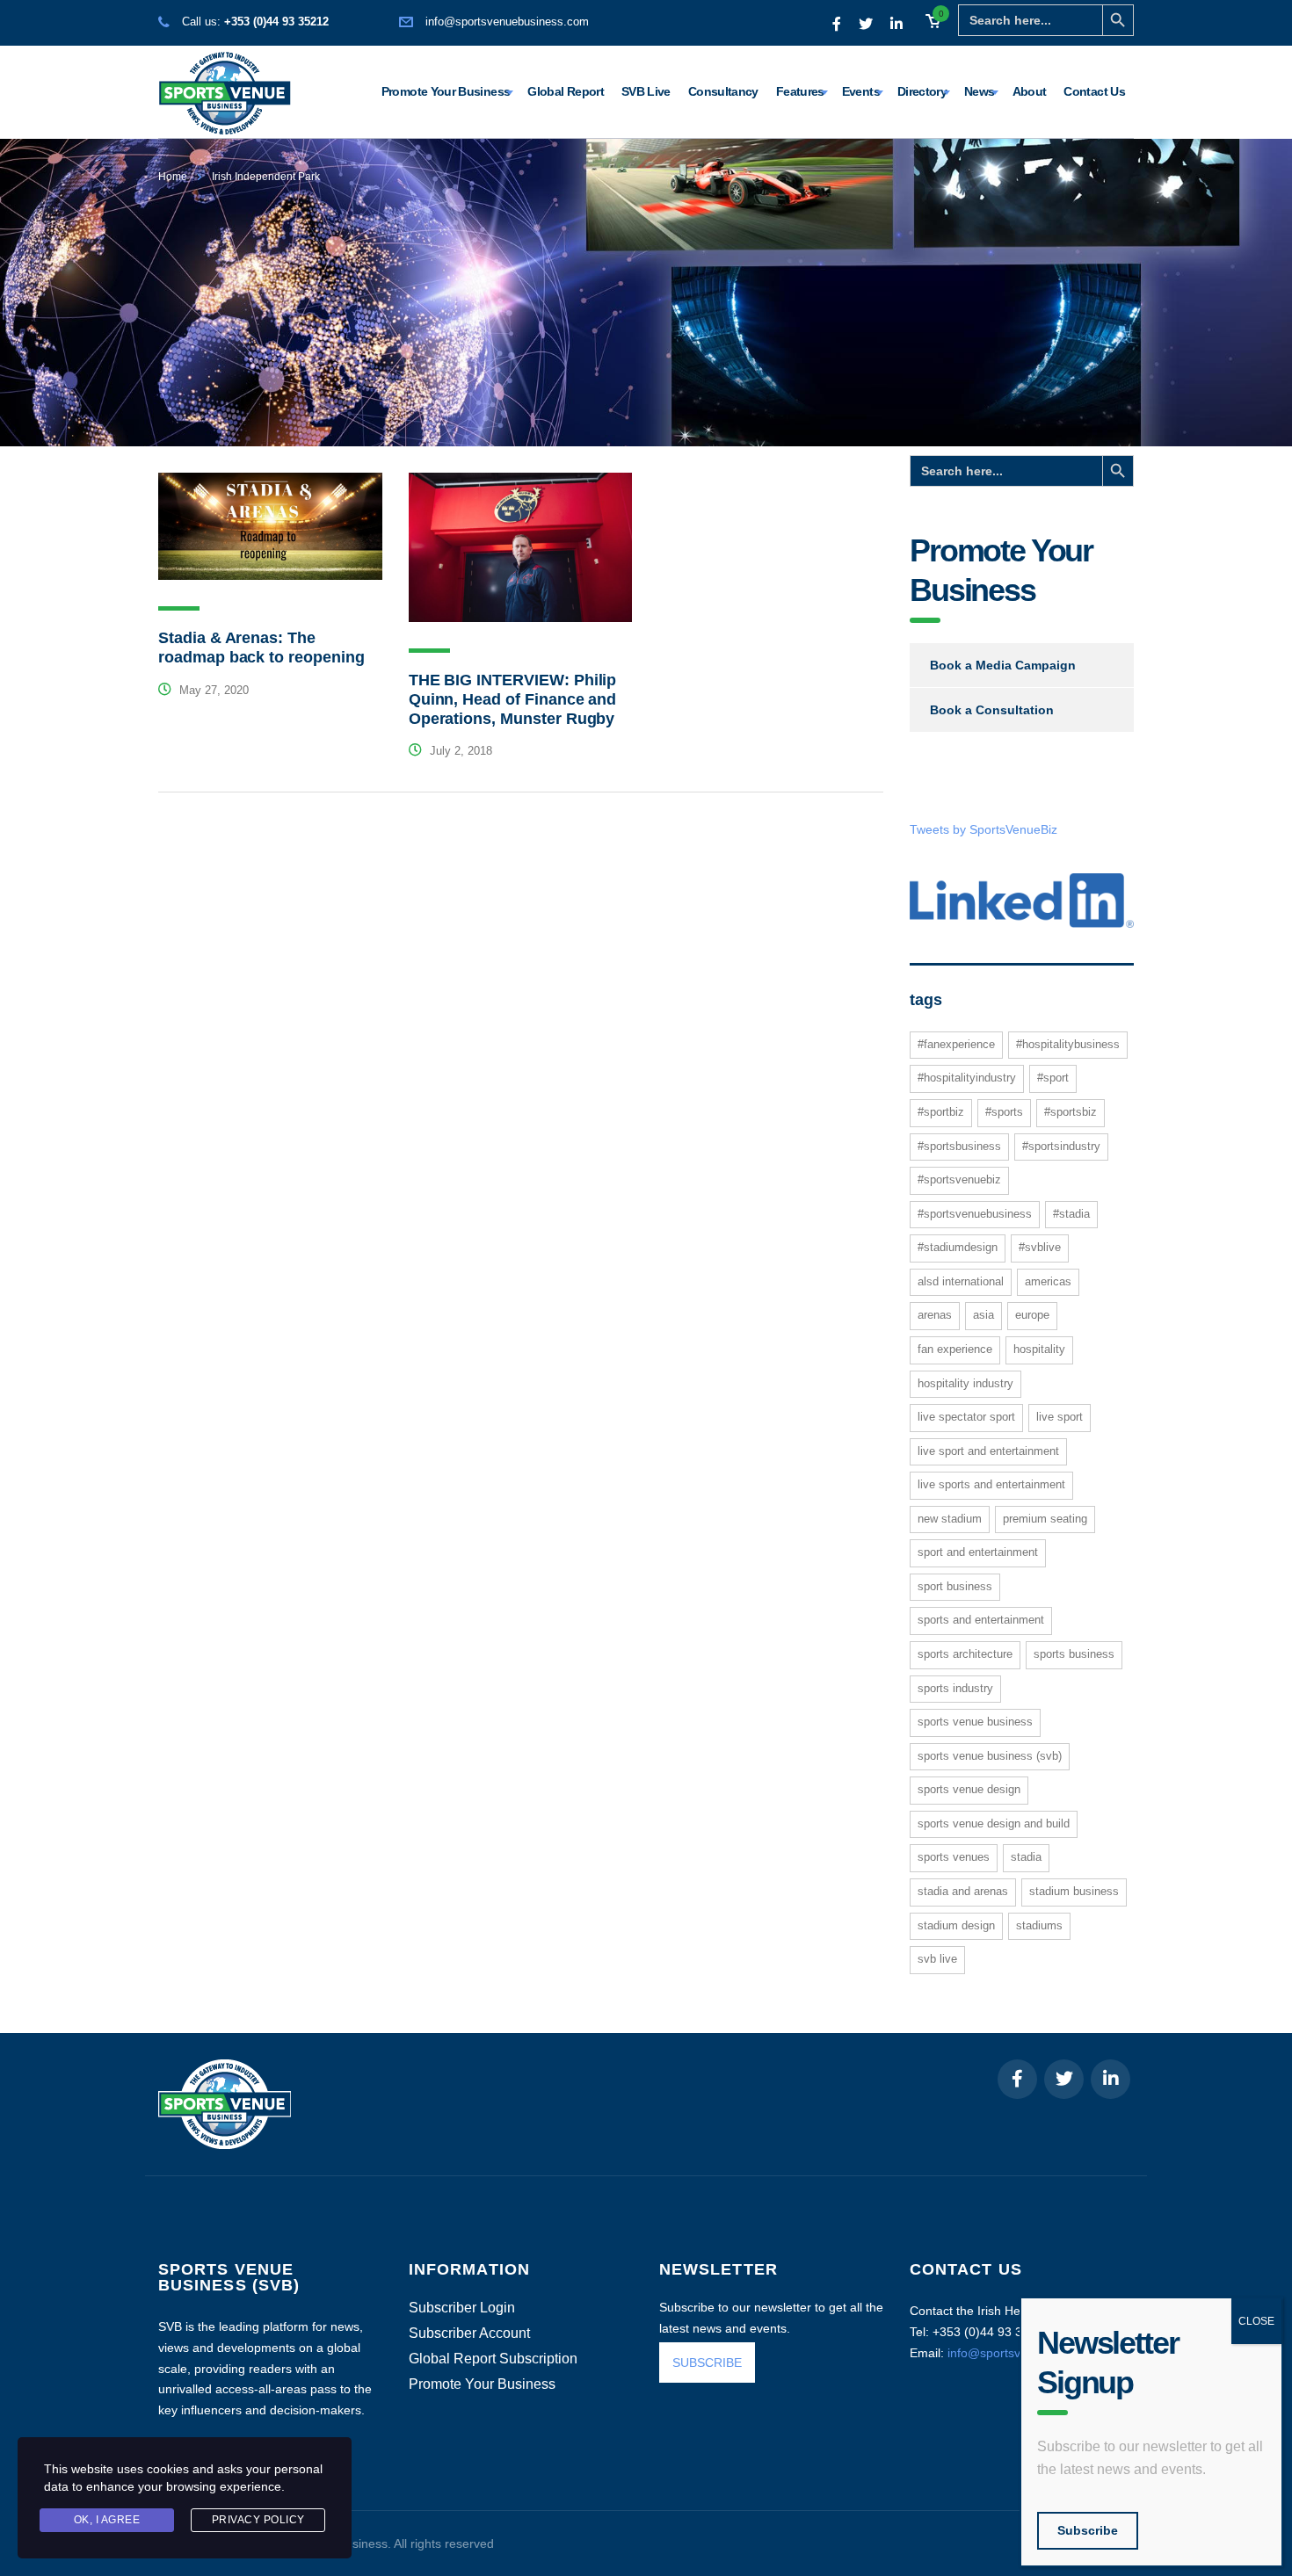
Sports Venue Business (975, 1722)
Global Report (566, 91)
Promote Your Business (446, 91)
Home (173, 177)
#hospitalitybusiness (1068, 1044)
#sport (1053, 1078)
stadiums (1039, 1925)
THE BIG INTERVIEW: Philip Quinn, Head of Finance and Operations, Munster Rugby (513, 699)
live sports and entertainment (991, 1484)
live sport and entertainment (988, 1451)
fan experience (955, 1349)
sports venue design (969, 1789)
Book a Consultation (992, 710)
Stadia (1026, 1857)
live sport (1060, 1417)
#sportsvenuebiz (959, 1179)
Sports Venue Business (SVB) (990, 1756)
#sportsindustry (1061, 1146)
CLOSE (1256, 2321)
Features (800, 91)
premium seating (1045, 1519)
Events (861, 91)
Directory (922, 91)
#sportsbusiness (959, 1146)
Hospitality (1039, 1349)
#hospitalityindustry (967, 1078)
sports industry (955, 1688)
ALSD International (961, 1281)
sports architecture (965, 1654)
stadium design (956, 1925)
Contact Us (1094, 91)
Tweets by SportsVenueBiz (984, 829)
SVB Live (646, 91)
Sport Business (955, 1586)
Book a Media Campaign (1003, 665)
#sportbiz (941, 1112)
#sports (1004, 1112)
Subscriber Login (462, 2308)
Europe (1032, 1315)
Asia (984, 1315)
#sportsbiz (1071, 1112)
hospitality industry (965, 1383)
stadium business (1074, 1891)
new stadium (950, 1519)
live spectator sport (966, 1417)
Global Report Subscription (493, 2359)
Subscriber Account (469, 2334)
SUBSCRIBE (707, 2363)
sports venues (954, 1857)
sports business (1074, 1654)
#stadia (1071, 1214)
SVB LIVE (937, 1959)
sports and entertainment (981, 1620)
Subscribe (1088, 2530)
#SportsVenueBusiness (975, 1214)
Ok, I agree (107, 2520)
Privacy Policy (258, 2520)
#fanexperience (956, 1044)
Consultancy (723, 91)
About (1030, 91)
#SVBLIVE (1040, 1247)
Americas (1048, 1281)
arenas (935, 1315)
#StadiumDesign (958, 1247)
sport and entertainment (978, 1552)
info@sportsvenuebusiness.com (507, 22)
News (979, 91)
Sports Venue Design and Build (994, 1823)
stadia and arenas (963, 1891)
